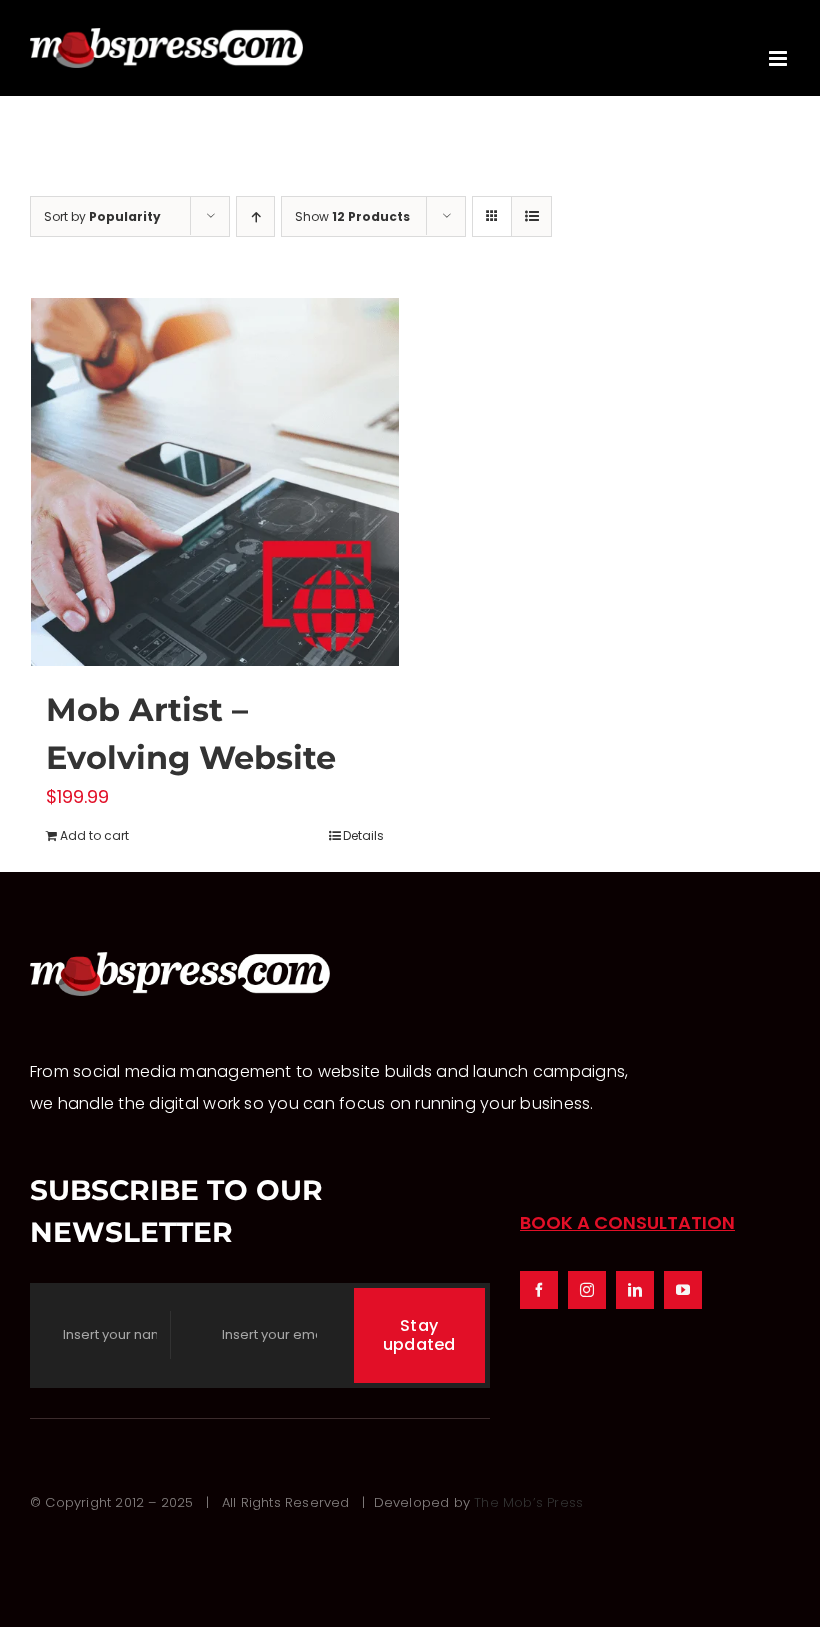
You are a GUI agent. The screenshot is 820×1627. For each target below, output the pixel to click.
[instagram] (587, 1290)
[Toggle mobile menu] (779, 58)
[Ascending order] (255, 216)
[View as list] (531, 216)
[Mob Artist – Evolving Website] (215, 482)
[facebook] (539, 1290)
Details (363, 835)
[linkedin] (635, 1290)
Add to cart (94, 835)
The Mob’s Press (528, 1502)
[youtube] (683, 1290)
